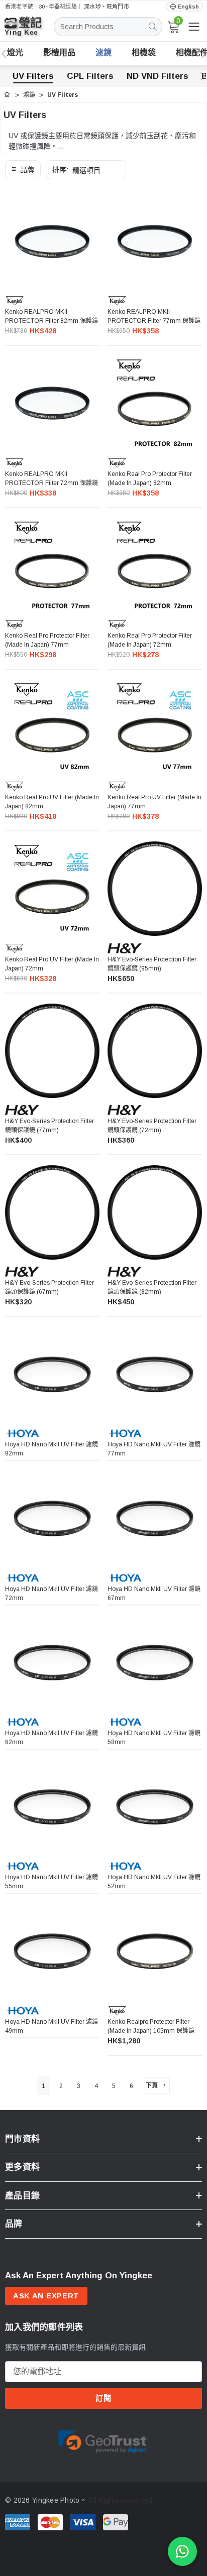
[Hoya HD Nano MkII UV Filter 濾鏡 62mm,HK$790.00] (52, 1663)
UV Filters (33, 76)
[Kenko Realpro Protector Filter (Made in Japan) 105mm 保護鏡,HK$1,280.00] (155, 1951)
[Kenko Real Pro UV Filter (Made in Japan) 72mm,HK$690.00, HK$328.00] (52, 889)
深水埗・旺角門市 (107, 7)
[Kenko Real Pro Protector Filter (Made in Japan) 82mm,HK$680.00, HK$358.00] (155, 403)
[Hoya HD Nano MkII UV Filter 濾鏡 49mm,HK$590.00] (52, 1951)
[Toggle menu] (194, 27)
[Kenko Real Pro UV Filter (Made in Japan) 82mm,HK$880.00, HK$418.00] (52, 727)
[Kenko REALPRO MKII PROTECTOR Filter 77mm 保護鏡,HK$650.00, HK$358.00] (155, 241)
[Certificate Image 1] (103, 2439)
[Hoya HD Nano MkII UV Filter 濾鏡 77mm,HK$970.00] (155, 1374)
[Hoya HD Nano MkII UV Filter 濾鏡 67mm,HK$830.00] (155, 1518)
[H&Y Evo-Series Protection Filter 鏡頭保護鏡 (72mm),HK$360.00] (155, 1051)
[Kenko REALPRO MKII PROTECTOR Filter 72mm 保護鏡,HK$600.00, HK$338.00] (52, 403)
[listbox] (86, 170)
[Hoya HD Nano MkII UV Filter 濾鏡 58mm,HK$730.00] (155, 1663)
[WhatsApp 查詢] (182, 2551)
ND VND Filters (158, 76)
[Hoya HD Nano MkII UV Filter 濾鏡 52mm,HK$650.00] (155, 1807)
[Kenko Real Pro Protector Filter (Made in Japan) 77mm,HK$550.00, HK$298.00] (52, 565)
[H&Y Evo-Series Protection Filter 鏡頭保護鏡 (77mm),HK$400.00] (52, 1051)
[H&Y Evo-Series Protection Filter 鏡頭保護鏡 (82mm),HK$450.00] (155, 1212)
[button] (23, 170)
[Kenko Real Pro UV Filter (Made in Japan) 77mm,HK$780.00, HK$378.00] (155, 727)
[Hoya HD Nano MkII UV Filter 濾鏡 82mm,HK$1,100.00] (52, 1374)
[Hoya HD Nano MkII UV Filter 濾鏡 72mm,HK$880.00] (52, 1518)
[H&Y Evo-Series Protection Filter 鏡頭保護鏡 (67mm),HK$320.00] (52, 1212)
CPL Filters (90, 76)
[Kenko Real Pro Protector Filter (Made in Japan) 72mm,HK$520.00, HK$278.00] (155, 565)
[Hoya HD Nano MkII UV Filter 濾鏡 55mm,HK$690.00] (52, 1807)
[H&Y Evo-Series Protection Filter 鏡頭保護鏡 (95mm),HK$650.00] (155, 889)
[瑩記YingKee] (30, 31)
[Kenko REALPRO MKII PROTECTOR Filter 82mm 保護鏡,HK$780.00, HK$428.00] (52, 241)
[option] (103, 2440)
